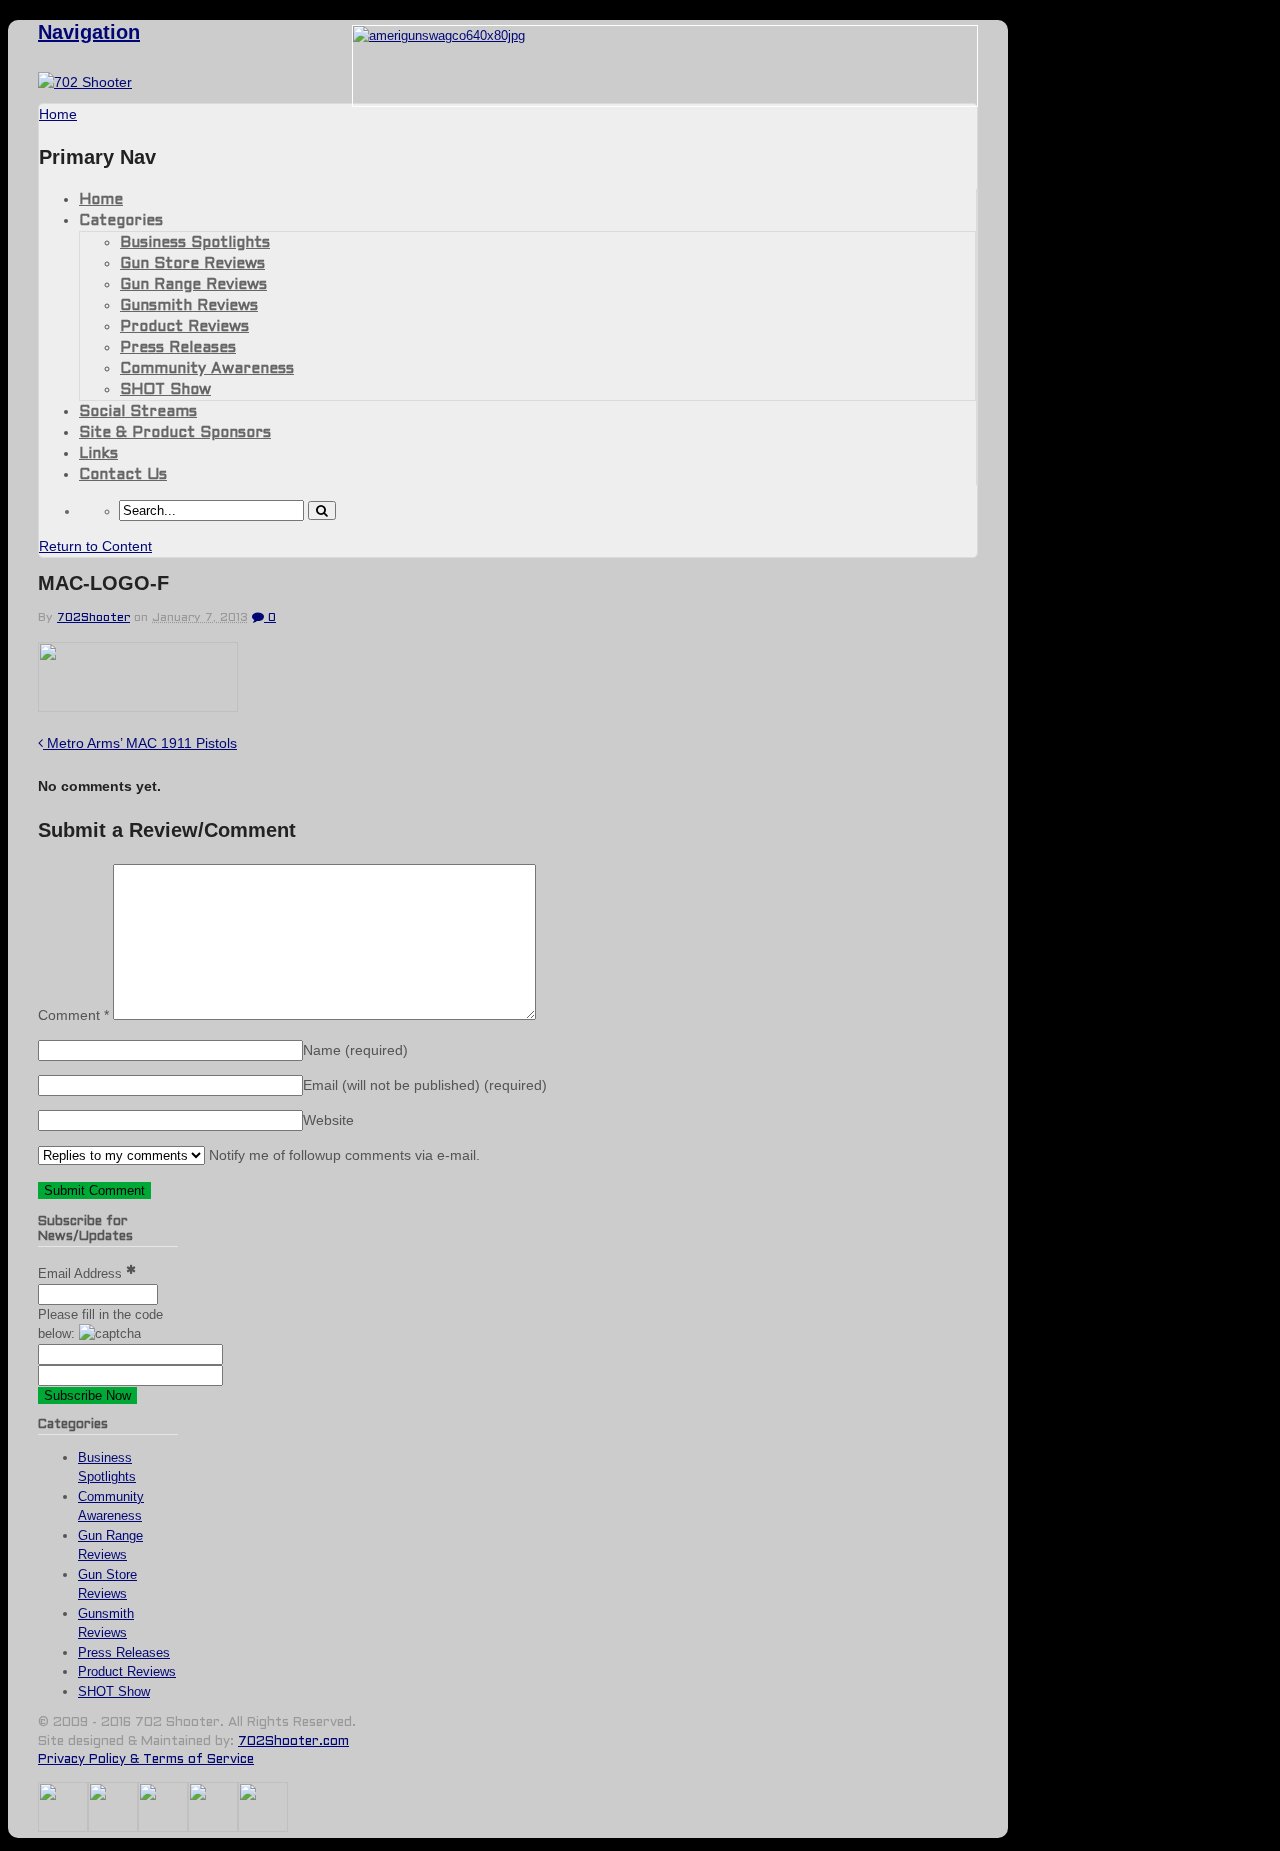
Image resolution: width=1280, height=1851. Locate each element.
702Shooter (93, 618)
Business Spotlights (195, 243)
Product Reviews (184, 327)
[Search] (322, 510)
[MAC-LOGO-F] (138, 706)
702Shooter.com (293, 1742)
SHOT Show (165, 390)
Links (98, 454)
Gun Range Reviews (193, 285)
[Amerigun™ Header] (439, 35)
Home (101, 200)
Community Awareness (207, 369)
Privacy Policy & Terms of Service (146, 1760)
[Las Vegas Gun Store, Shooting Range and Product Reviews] (85, 82)
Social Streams (138, 412)
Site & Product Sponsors (175, 433)
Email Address (82, 1273)
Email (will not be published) (425, 1085)
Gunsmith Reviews (189, 306)
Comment (73, 1015)
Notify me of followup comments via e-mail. (342, 1155)
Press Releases (178, 348)
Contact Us (123, 475)
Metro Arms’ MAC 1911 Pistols (140, 743)
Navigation (89, 32)
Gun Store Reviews (192, 264)
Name (355, 1050)
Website (328, 1120)
